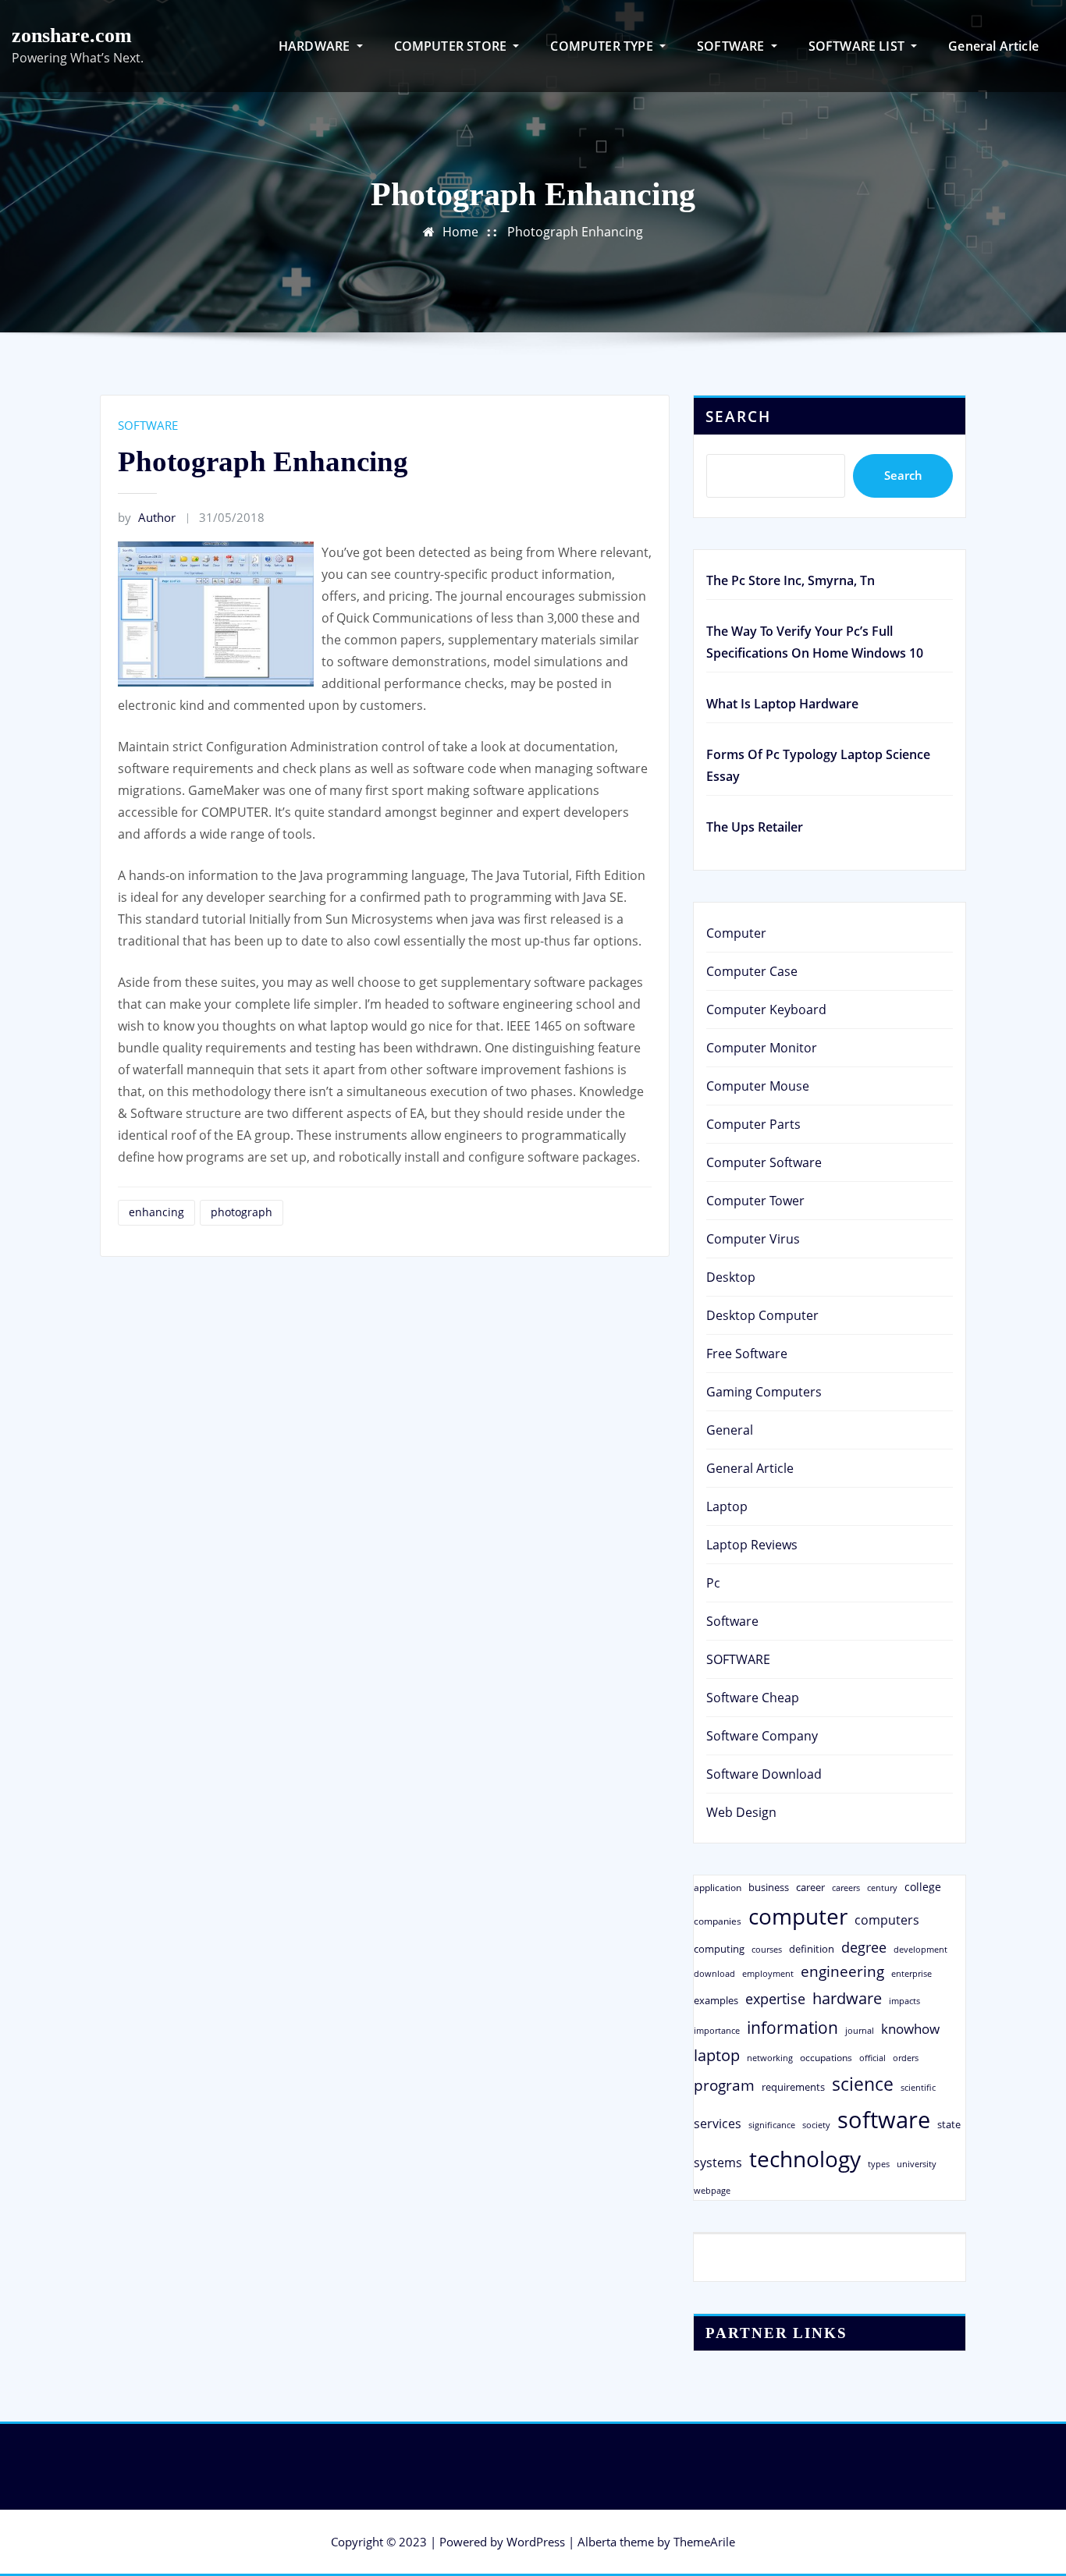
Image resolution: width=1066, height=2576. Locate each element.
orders (906, 2058)
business (769, 1887)
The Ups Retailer (755, 827)
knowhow (910, 2028)
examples (716, 2000)
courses (767, 1949)
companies (718, 1921)
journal (860, 2031)
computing (719, 1949)
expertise (775, 1999)
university (917, 2164)
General (730, 1430)
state (949, 2124)
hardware (847, 1998)
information (792, 2027)
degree (864, 1947)
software (884, 2120)
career (810, 1887)
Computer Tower (755, 1201)
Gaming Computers (764, 1392)
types (879, 2164)
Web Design (741, 1812)
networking (770, 2058)
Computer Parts (753, 1124)
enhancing (156, 1212)
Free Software (747, 1354)
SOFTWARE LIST (858, 46)
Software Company (762, 1736)
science (863, 2084)
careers (846, 1888)
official (872, 2058)
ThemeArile (704, 2542)
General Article (993, 46)
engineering (842, 1971)
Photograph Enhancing (575, 232)
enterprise (911, 1973)
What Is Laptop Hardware (782, 704)
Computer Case (752, 971)
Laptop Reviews (752, 1545)
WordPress (536, 2542)
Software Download (764, 1774)
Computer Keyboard (766, 1009)
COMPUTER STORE (452, 46)
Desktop (731, 1277)
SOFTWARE (732, 46)
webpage (712, 2191)
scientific (918, 2088)
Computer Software (764, 1162)
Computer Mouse (758, 1086)
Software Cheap (753, 1698)
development (920, 1949)
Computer (736, 933)
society (816, 2125)
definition (812, 1949)
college (923, 1887)
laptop (717, 2055)
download (714, 1973)
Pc (713, 1583)
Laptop (727, 1506)
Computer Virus (753, 1239)
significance (772, 2125)
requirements (793, 2087)
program (724, 2085)
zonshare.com (72, 35)
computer (798, 1916)
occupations (826, 2058)
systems (718, 2163)
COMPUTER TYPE (603, 46)
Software (732, 1621)
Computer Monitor (762, 1048)
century (882, 1888)
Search (738, 416)
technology (805, 2159)
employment (768, 1974)
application (718, 1887)
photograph (242, 1212)
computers (887, 1920)
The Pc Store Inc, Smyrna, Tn (791, 580)
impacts (904, 2001)
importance (717, 2030)
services (718, 2124)
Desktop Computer (762, 1315)
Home (460, 232)
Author (147, 517)
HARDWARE (316, 46)
